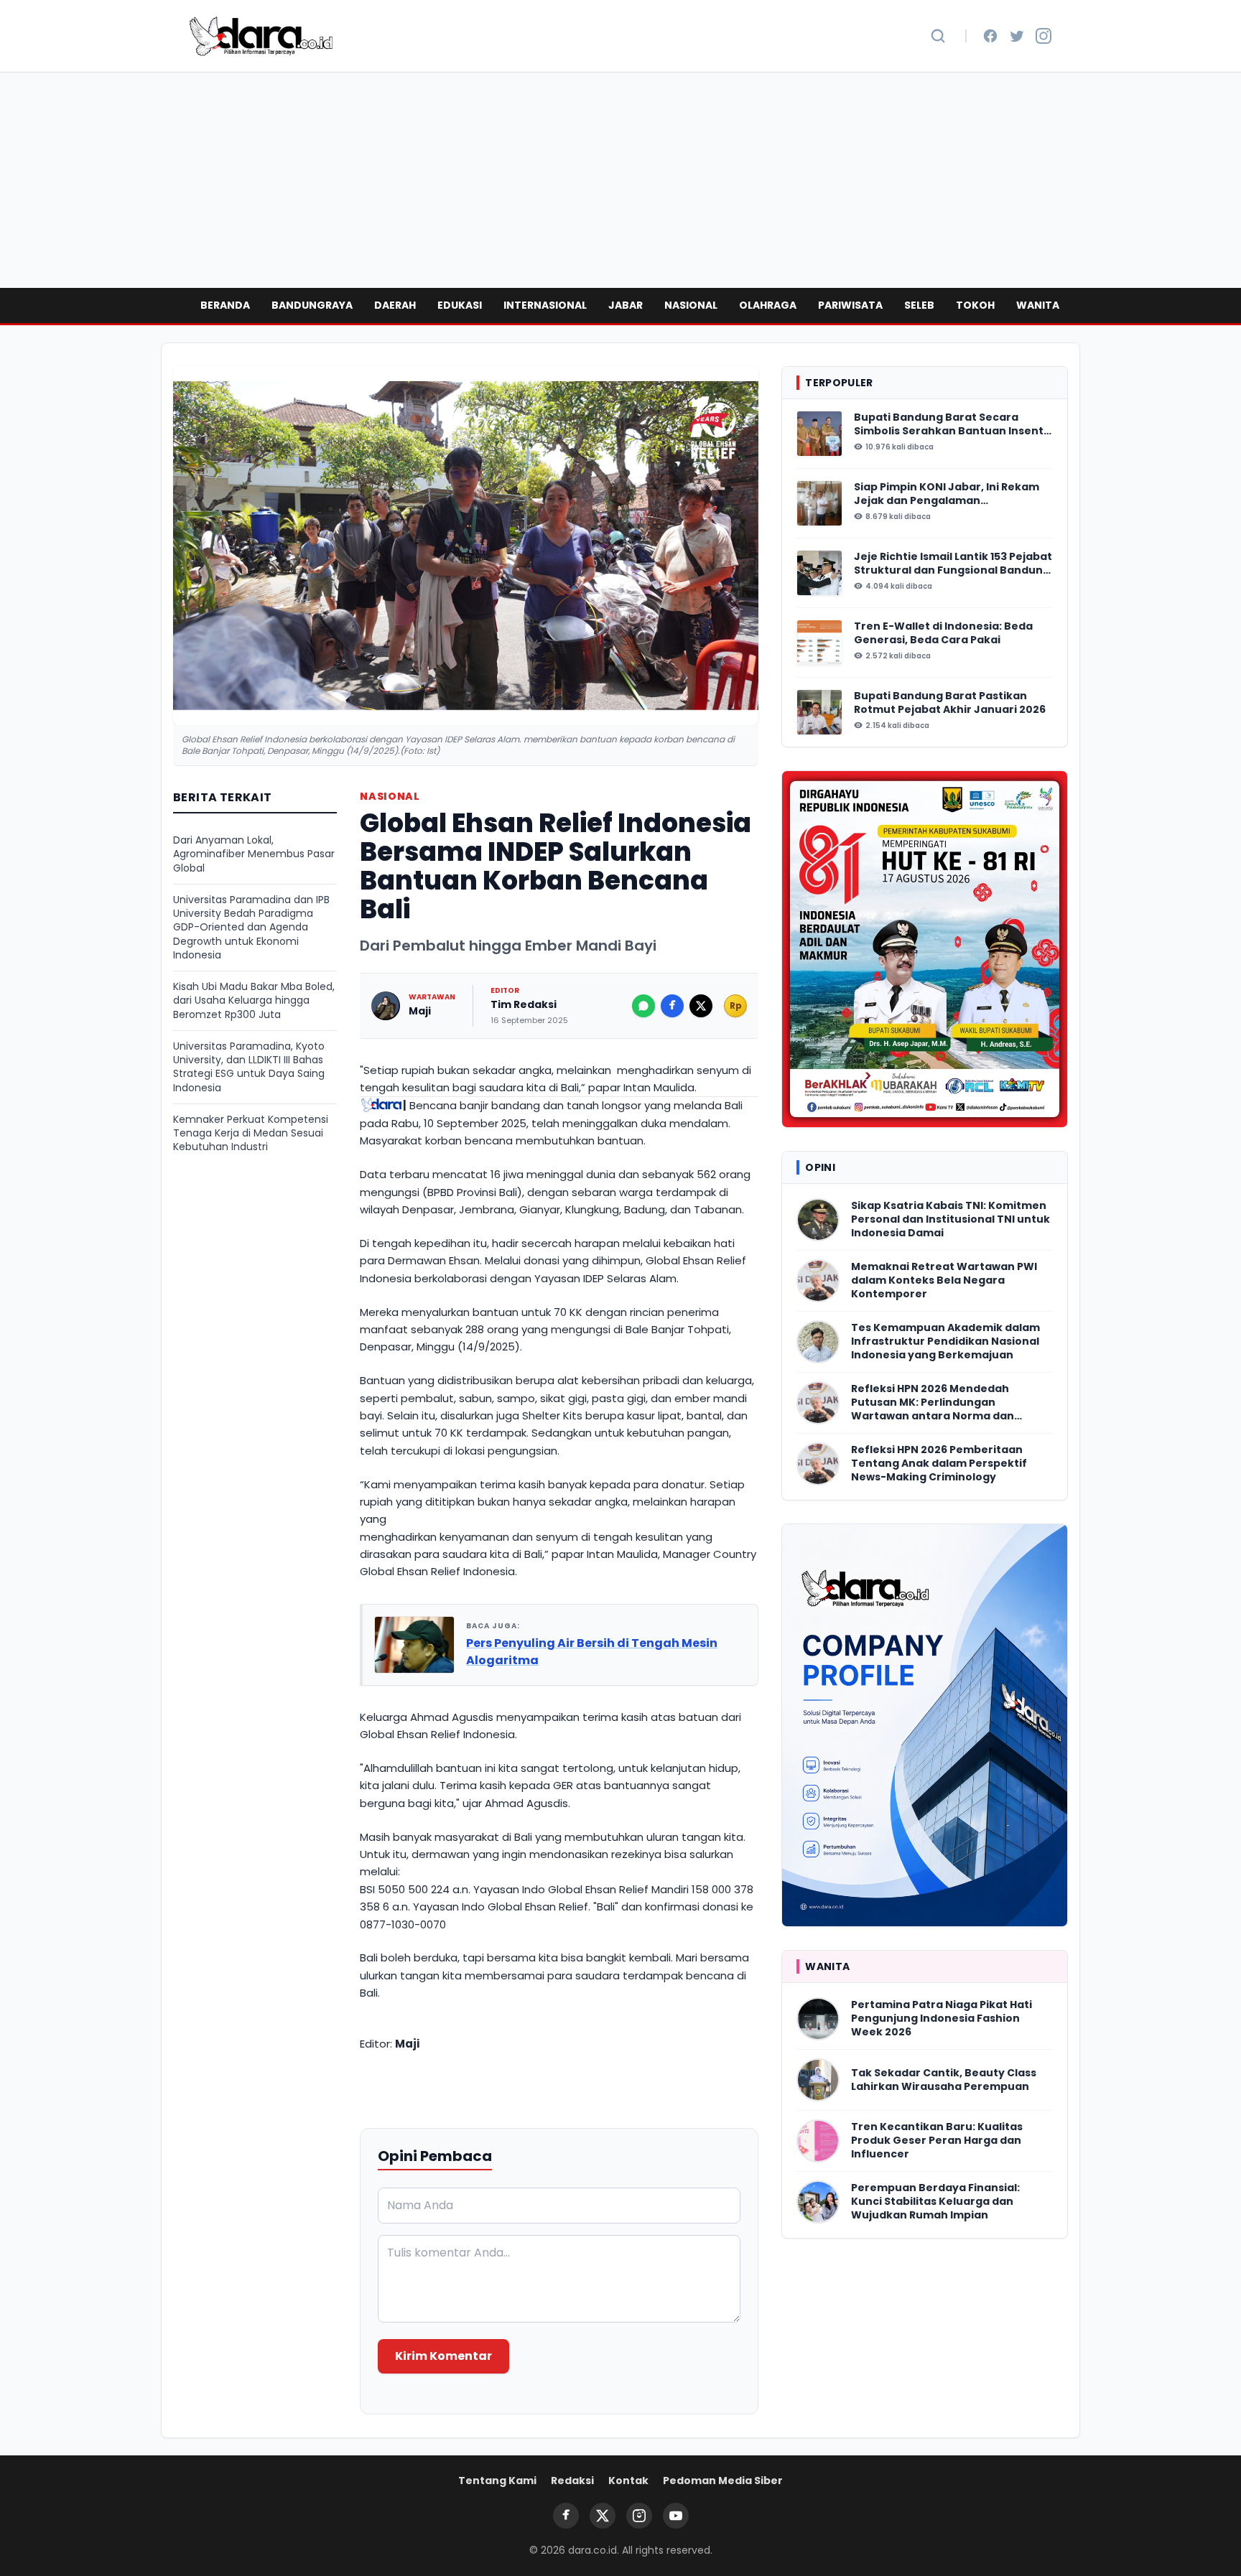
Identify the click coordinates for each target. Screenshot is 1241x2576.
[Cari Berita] (938, 36)
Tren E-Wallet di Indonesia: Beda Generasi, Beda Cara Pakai (943, 633)
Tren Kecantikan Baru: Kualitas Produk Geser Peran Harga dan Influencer (937, 2141)
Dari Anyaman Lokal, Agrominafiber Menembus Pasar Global (254, 854)
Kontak (628, 2481)
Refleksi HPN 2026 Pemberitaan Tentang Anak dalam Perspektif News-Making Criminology (939, 1464)
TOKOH (975, 305)
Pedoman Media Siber (723, 2481)
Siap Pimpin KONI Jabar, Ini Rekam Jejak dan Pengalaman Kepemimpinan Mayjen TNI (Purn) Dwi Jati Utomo (947, 494)
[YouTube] (676, 2516)
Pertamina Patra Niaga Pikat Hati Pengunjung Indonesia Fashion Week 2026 (942, 2019)
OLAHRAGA (768, 305)
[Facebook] (990, 36)
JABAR (626, 305)
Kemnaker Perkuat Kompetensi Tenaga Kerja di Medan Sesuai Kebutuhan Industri (251, 1134)
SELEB (919, 305)
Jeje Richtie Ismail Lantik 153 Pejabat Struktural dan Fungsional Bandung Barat (953, 564)
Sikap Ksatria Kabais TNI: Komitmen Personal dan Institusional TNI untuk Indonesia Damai (950, 1220)
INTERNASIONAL (545, 305)
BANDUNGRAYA (312, 305)
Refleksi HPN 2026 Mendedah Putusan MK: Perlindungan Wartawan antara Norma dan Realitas (933, 1403)
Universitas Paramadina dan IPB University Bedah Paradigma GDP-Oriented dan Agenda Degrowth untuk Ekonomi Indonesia (251, 928)
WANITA (1038, 305)
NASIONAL (691, 305)
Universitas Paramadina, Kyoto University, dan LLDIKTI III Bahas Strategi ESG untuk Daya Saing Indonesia (249, 1067)
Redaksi (572, 2481)
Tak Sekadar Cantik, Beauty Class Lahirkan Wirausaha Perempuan (944, 2080)
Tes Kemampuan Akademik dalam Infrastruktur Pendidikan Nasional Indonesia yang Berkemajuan (945, 1342)
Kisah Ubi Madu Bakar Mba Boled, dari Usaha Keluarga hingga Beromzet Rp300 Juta (254, 1001)
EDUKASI (460, 305)
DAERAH (395, 305)
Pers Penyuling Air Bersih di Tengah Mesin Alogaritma (592, 1652)
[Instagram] (1044, 36)
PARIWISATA (850, 305)
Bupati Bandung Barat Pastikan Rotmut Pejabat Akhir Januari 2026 (950, 703)
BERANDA (225, 305)
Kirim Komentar (443, 2356)
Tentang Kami (497, 2481)
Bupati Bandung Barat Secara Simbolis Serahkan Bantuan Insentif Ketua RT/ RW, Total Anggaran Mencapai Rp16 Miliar (953, 425)
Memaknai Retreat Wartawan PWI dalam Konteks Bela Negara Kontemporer (944, 1281)
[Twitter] (1017, 36)
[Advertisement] (620, 180)
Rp (736, 1005)
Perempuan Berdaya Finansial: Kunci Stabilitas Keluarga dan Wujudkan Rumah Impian (935, 2202)
